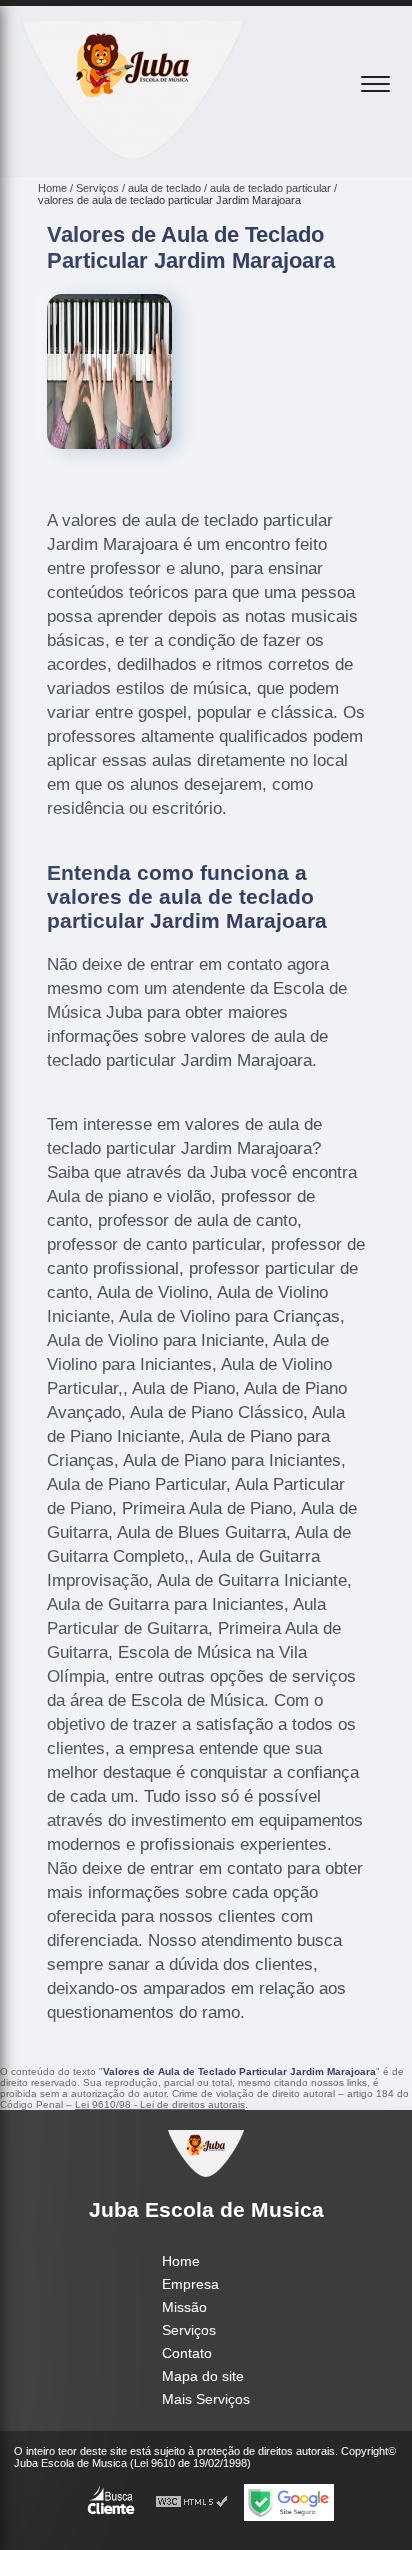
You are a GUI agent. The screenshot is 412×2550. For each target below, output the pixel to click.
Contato (187, 2353)
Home (181, 2261)
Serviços (189, 2330)
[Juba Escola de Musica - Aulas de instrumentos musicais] (133, 155)
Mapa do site (203, 2376)
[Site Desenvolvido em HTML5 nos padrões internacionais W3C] (192, 2502)
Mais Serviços (206, 2399)
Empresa (190, 2284)
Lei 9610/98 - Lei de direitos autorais (160, 2104)
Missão (184, 2307)
